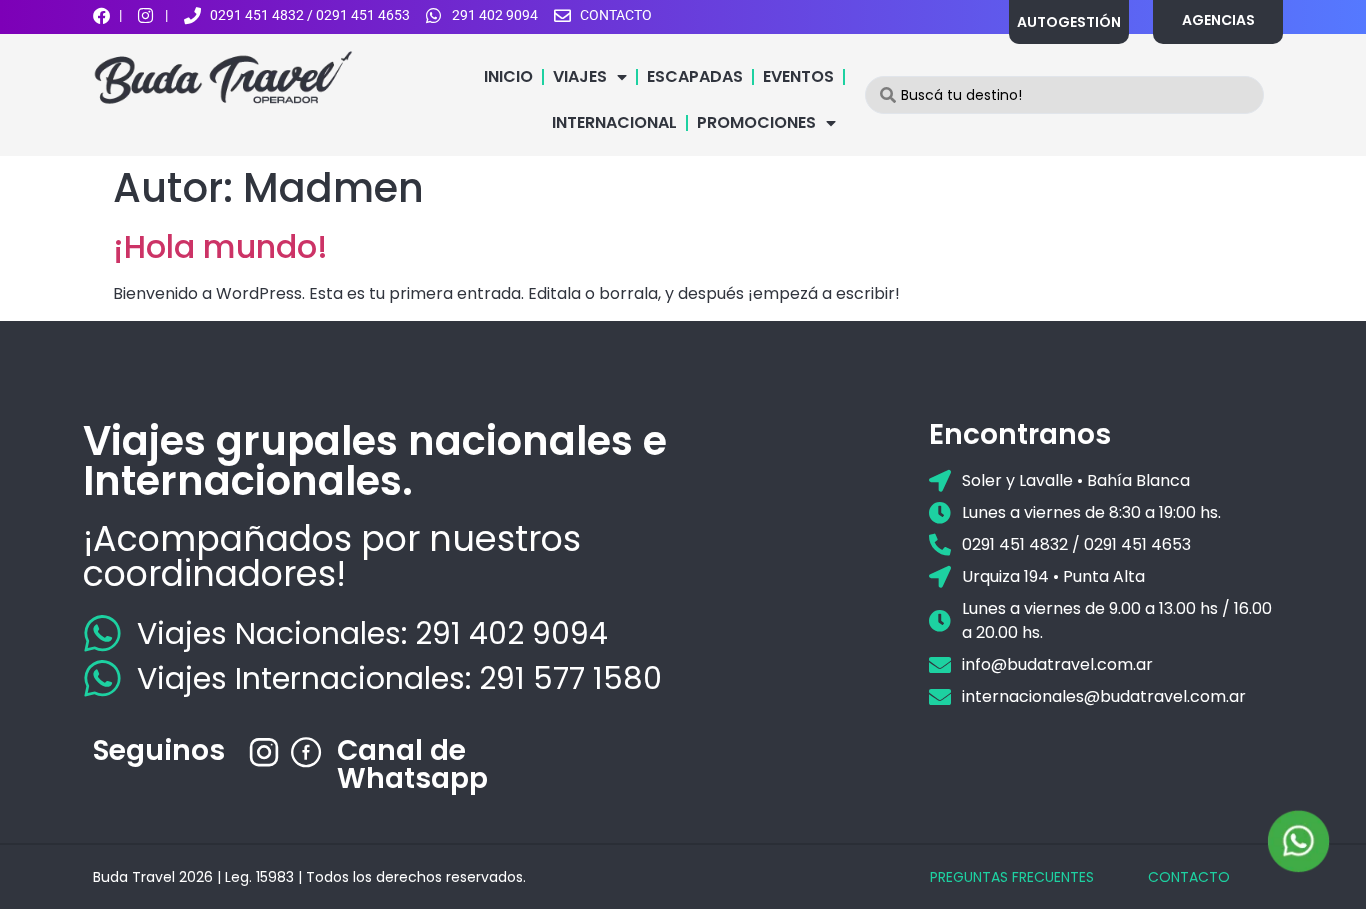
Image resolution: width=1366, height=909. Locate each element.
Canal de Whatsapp (412, 764)
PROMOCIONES (756, 122)
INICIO (508, 76)
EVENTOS (798, 76)
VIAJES (580, 76)
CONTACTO (1189, 877)
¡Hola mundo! (220, 246)
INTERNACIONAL (614, 122)
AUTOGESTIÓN (1069, 22)
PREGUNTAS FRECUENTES (1012, 877)
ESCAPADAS (695, 76)
